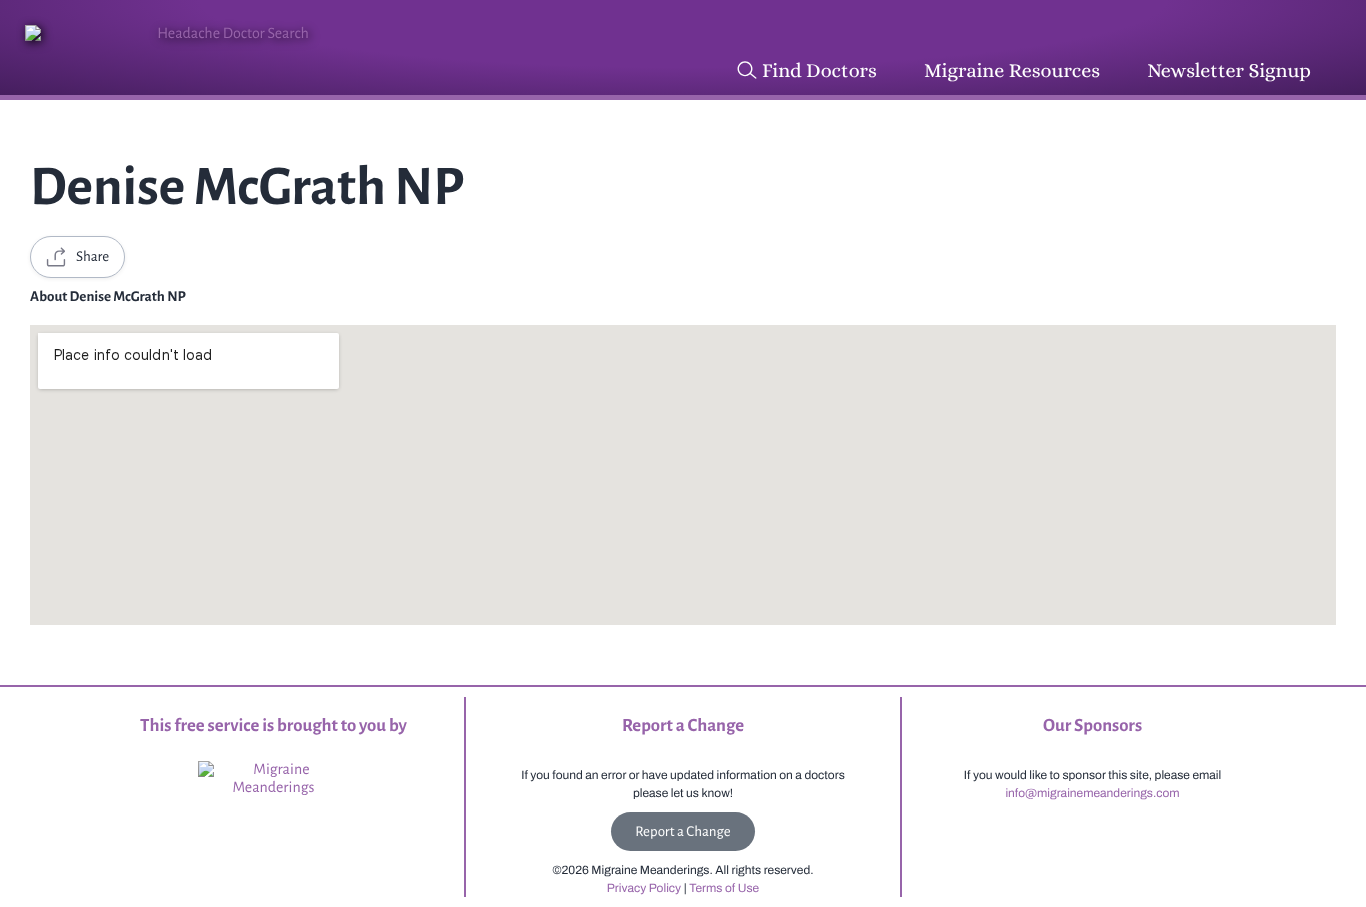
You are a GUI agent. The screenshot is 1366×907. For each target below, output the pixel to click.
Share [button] (92, 256)
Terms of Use (724, 888)
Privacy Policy (644, 888)
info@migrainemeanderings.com (1092, 793)
